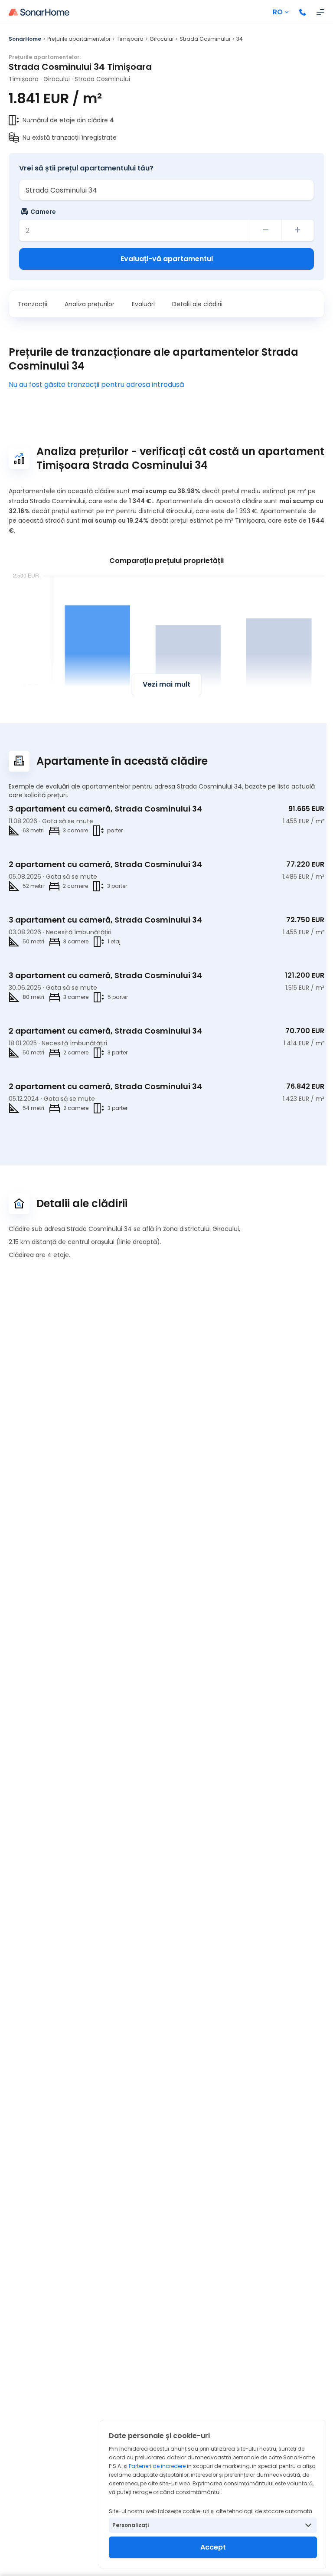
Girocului (162, 39)
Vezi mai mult (166, 684)
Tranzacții (33, 304)
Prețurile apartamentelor (79, 39)
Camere (43, 212)
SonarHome (25, 39)
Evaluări (143, 304)
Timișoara (130, 39)
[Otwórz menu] (320, 12)
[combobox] (166, 190)
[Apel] (303, 12)
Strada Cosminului (205, 39)
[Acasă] (39, 12)
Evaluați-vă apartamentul (167, 259)
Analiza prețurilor (90, 304)
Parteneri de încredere (157, 2466)
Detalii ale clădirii (197, 304)
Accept (213, 2547)
